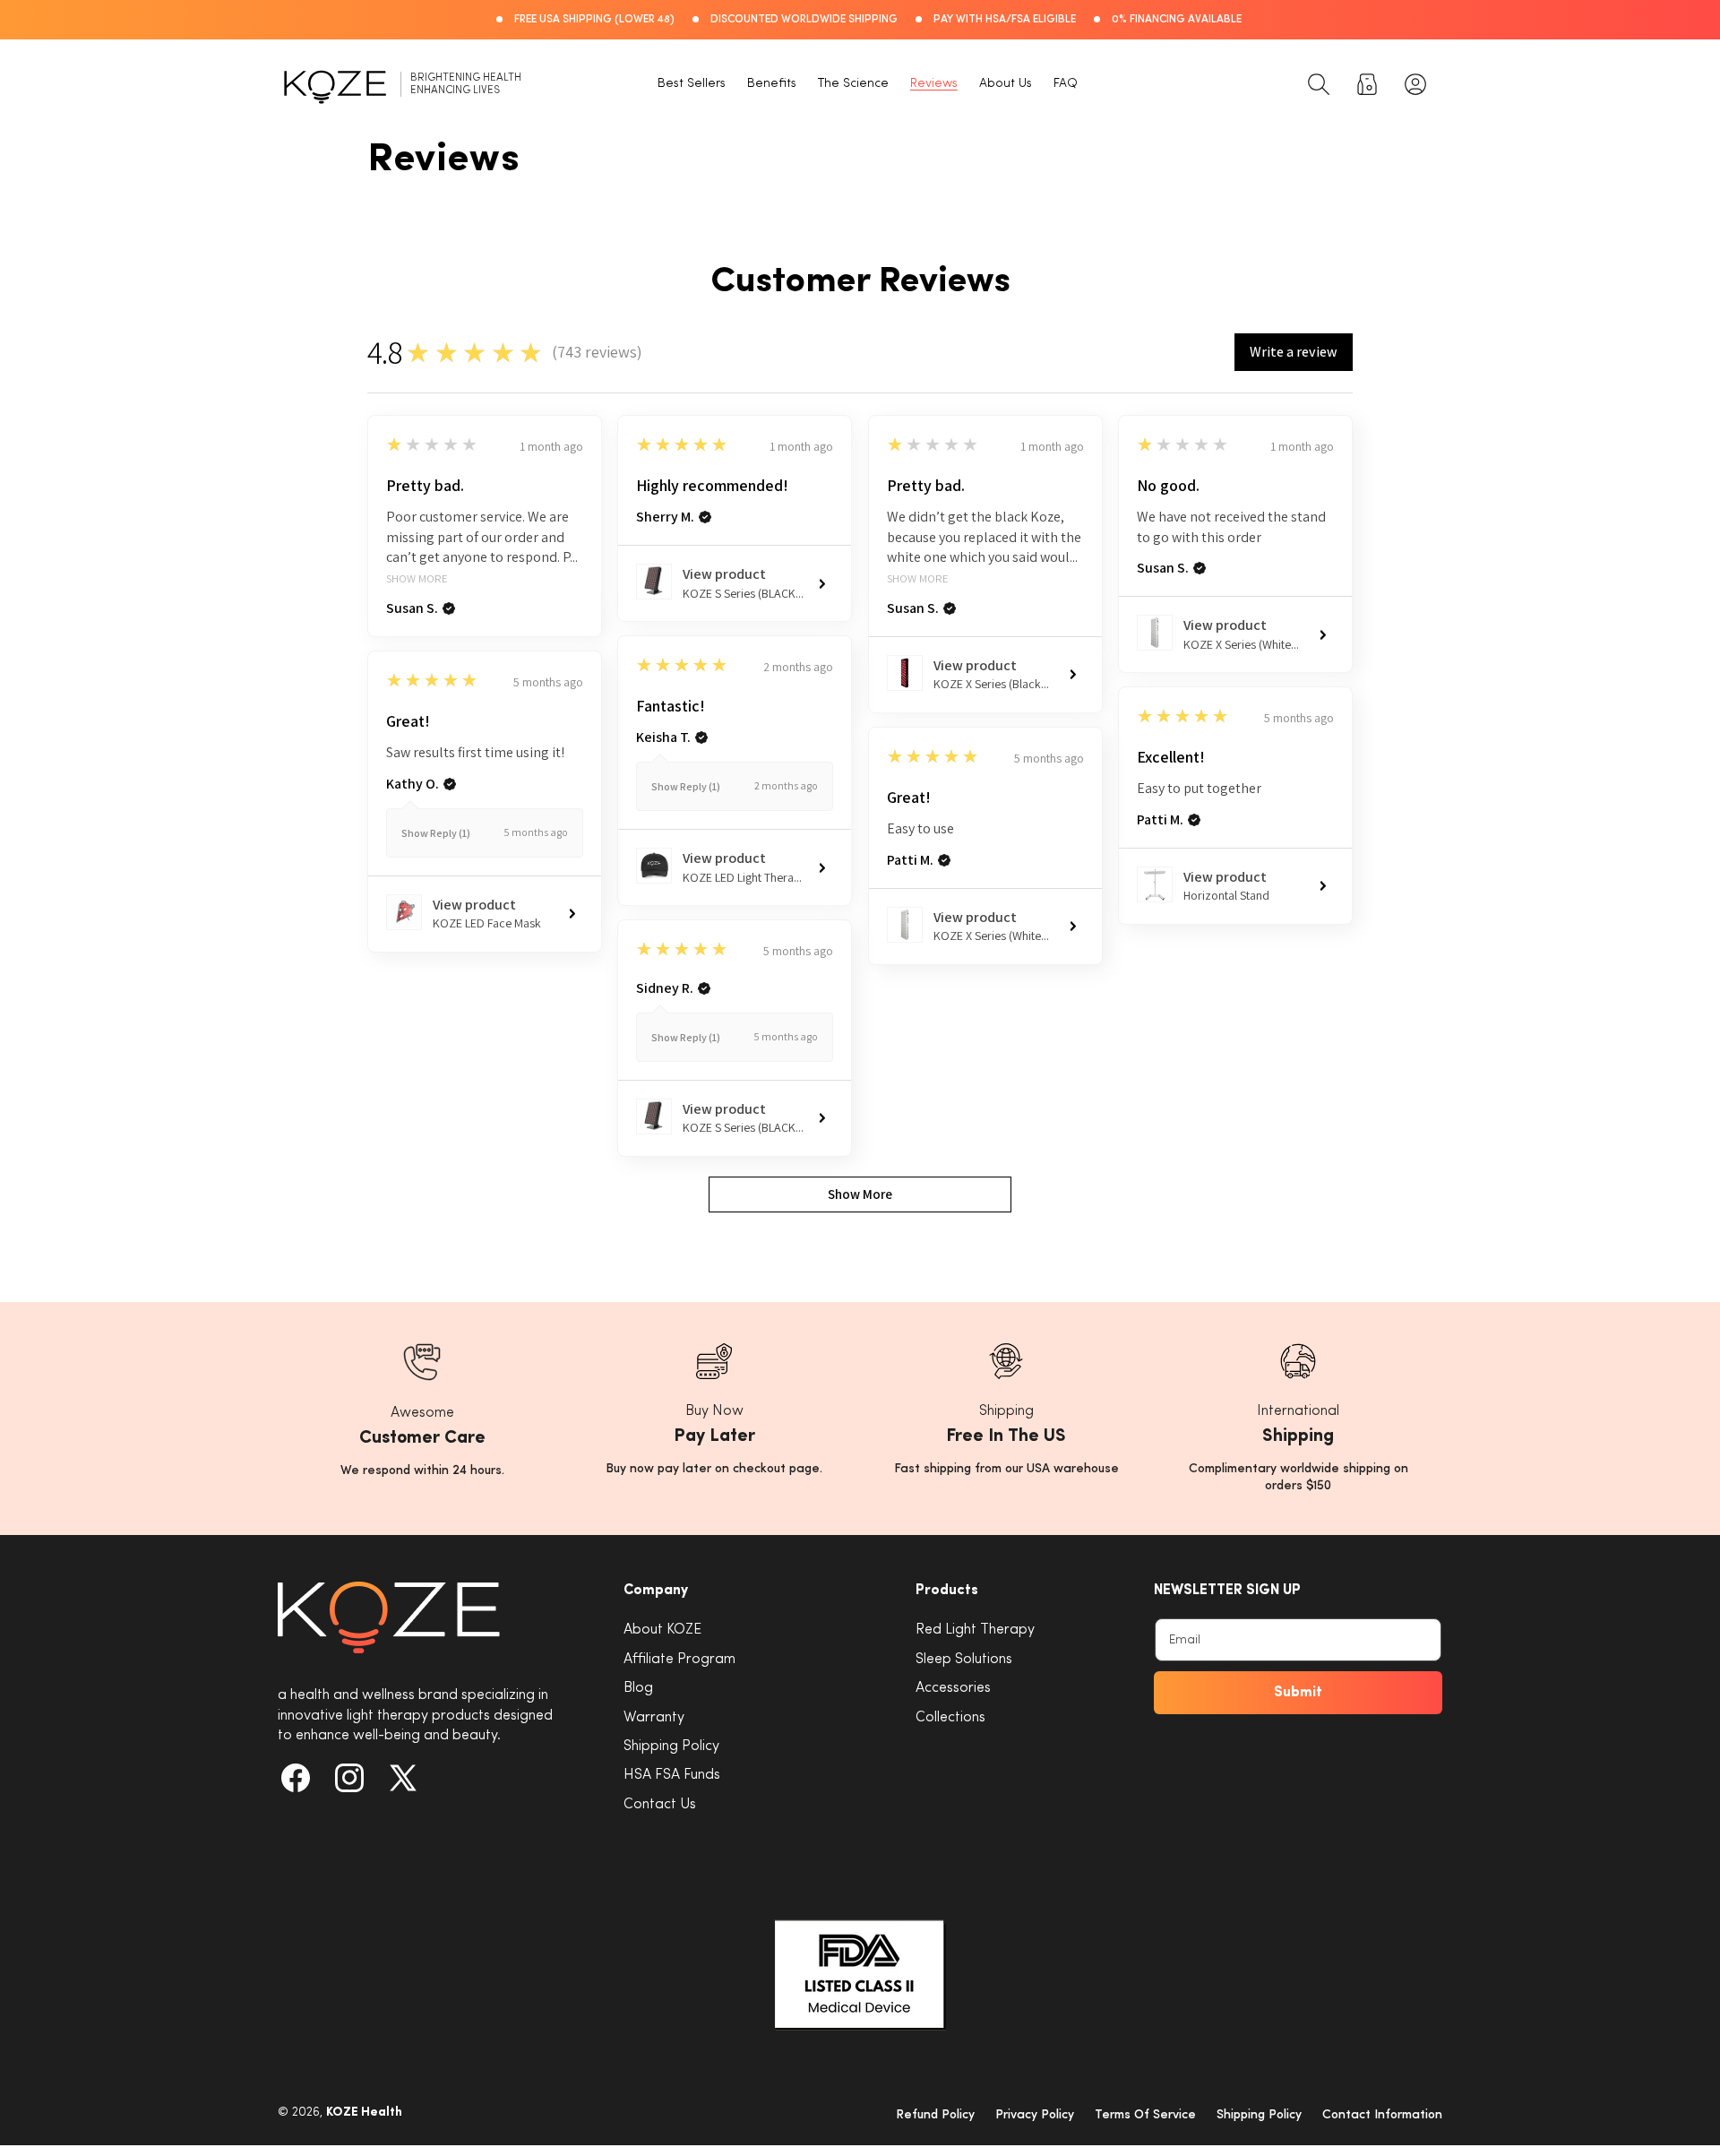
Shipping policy (1259, 2114)
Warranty (654, 1717)
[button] (1319, 84)
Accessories (953, 1688)
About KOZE (662, 1630)
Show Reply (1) (686, 786)
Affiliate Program (679, 1659)
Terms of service (1145, 2114)
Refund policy (935, 2114)
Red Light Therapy (975, 1630)
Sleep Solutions (964, 1659)
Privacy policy (1035, 2114)
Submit (1298, 1693)
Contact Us (660, 1804)
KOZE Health (364, 2112)
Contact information (1382, 2114)
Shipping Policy (671, 1746)
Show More (417, 579)
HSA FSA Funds (672, 1775)
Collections (950, 1717)
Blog (638, 1688)
